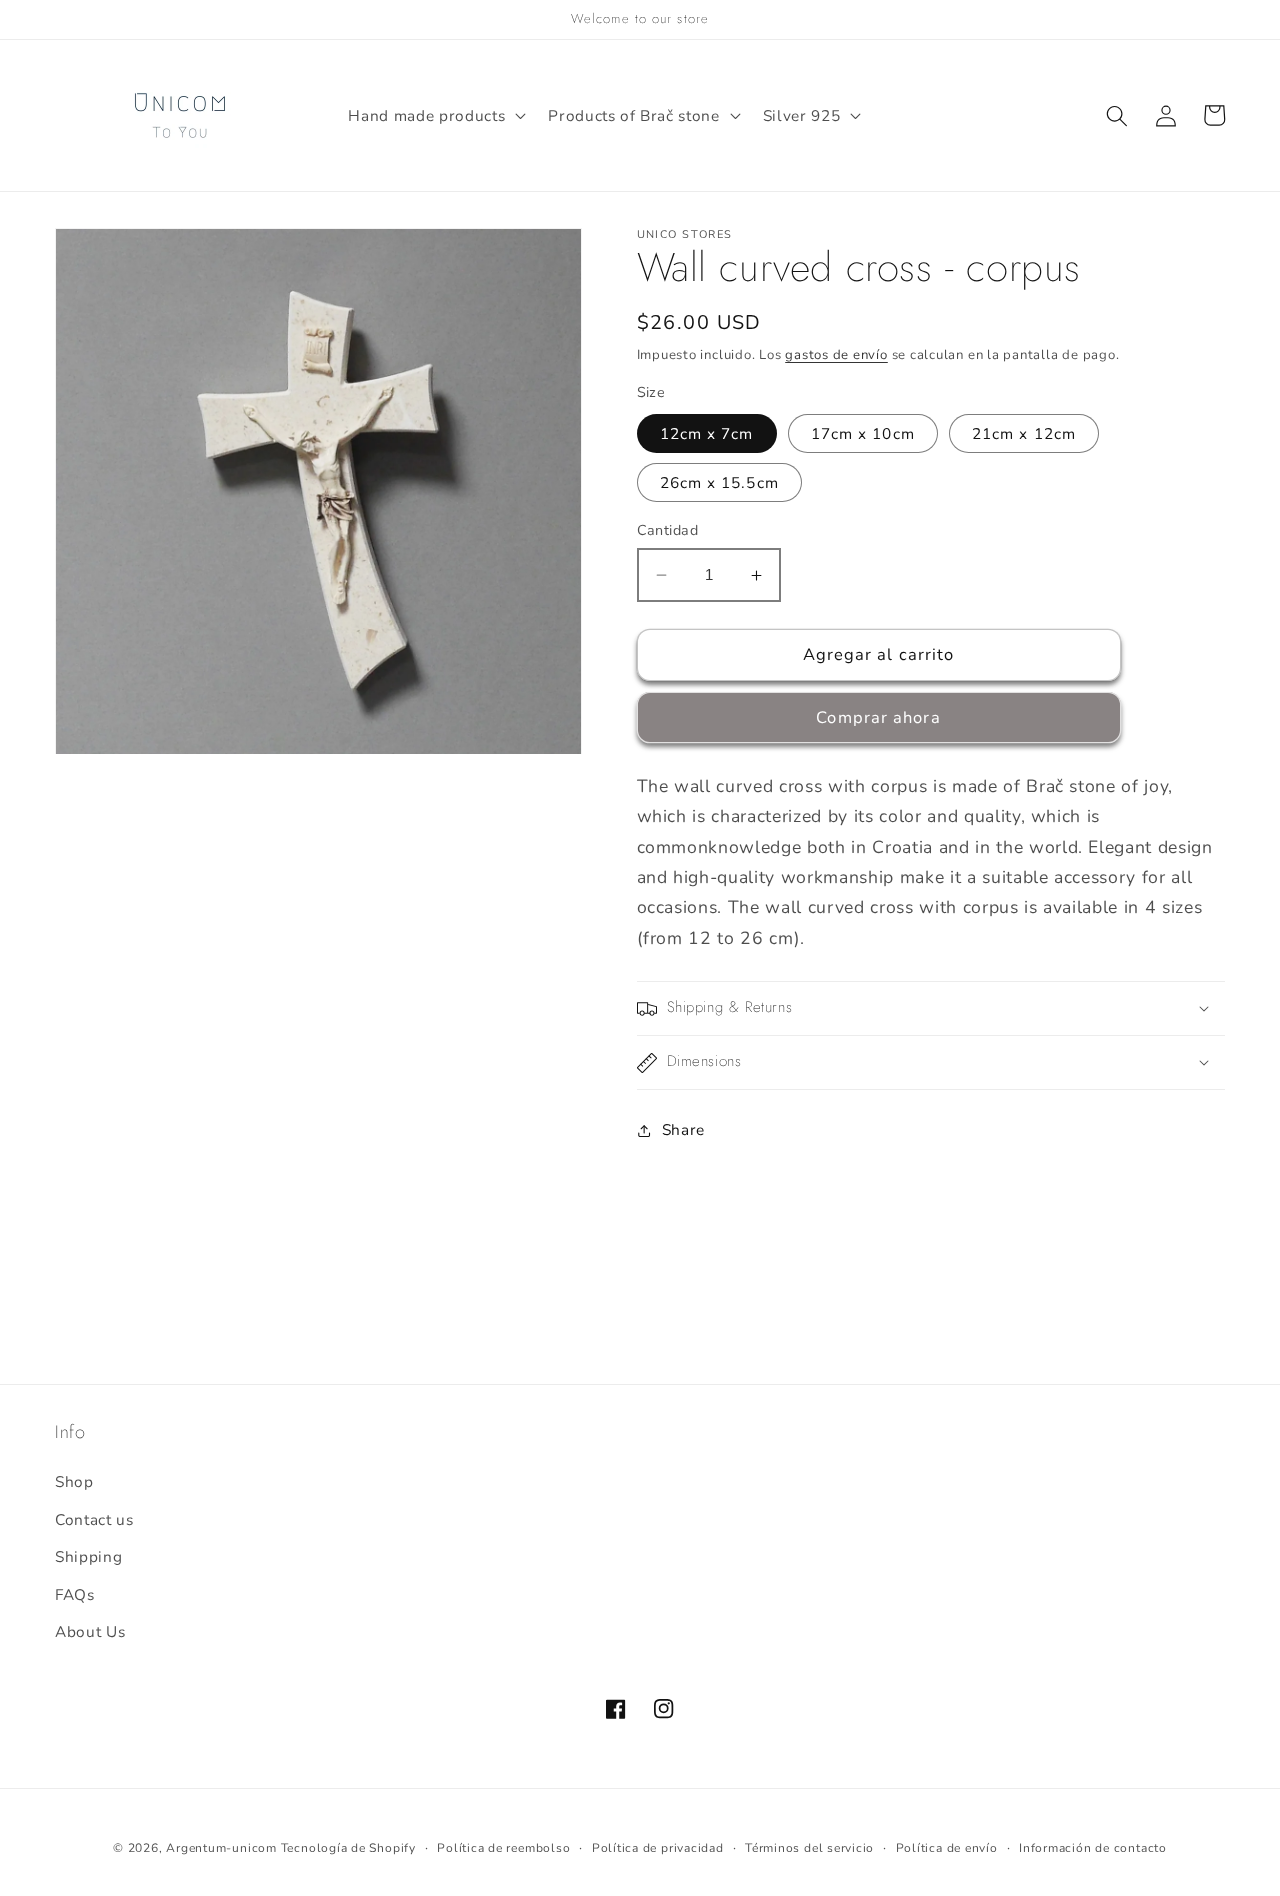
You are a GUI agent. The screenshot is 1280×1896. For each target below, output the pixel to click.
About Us (90, 1631)
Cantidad (668, 530)
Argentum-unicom (221, 1848)
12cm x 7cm (707, 433)
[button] (435, 116)
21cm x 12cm (1024, 433)
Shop (74, 1481)
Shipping (88, 1556)
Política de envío (947, 1848)
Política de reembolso (503, 1848)
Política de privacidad (658, 1848)
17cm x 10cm (863, 433)
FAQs (75, 1594)
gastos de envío (836, 355)
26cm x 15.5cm (719, 482)
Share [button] (683, 1129)
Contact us (94, 1519)
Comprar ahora (878, 718)
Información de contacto (1093, 1848)
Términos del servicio (809, 1848)
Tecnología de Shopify (348, 1848)
